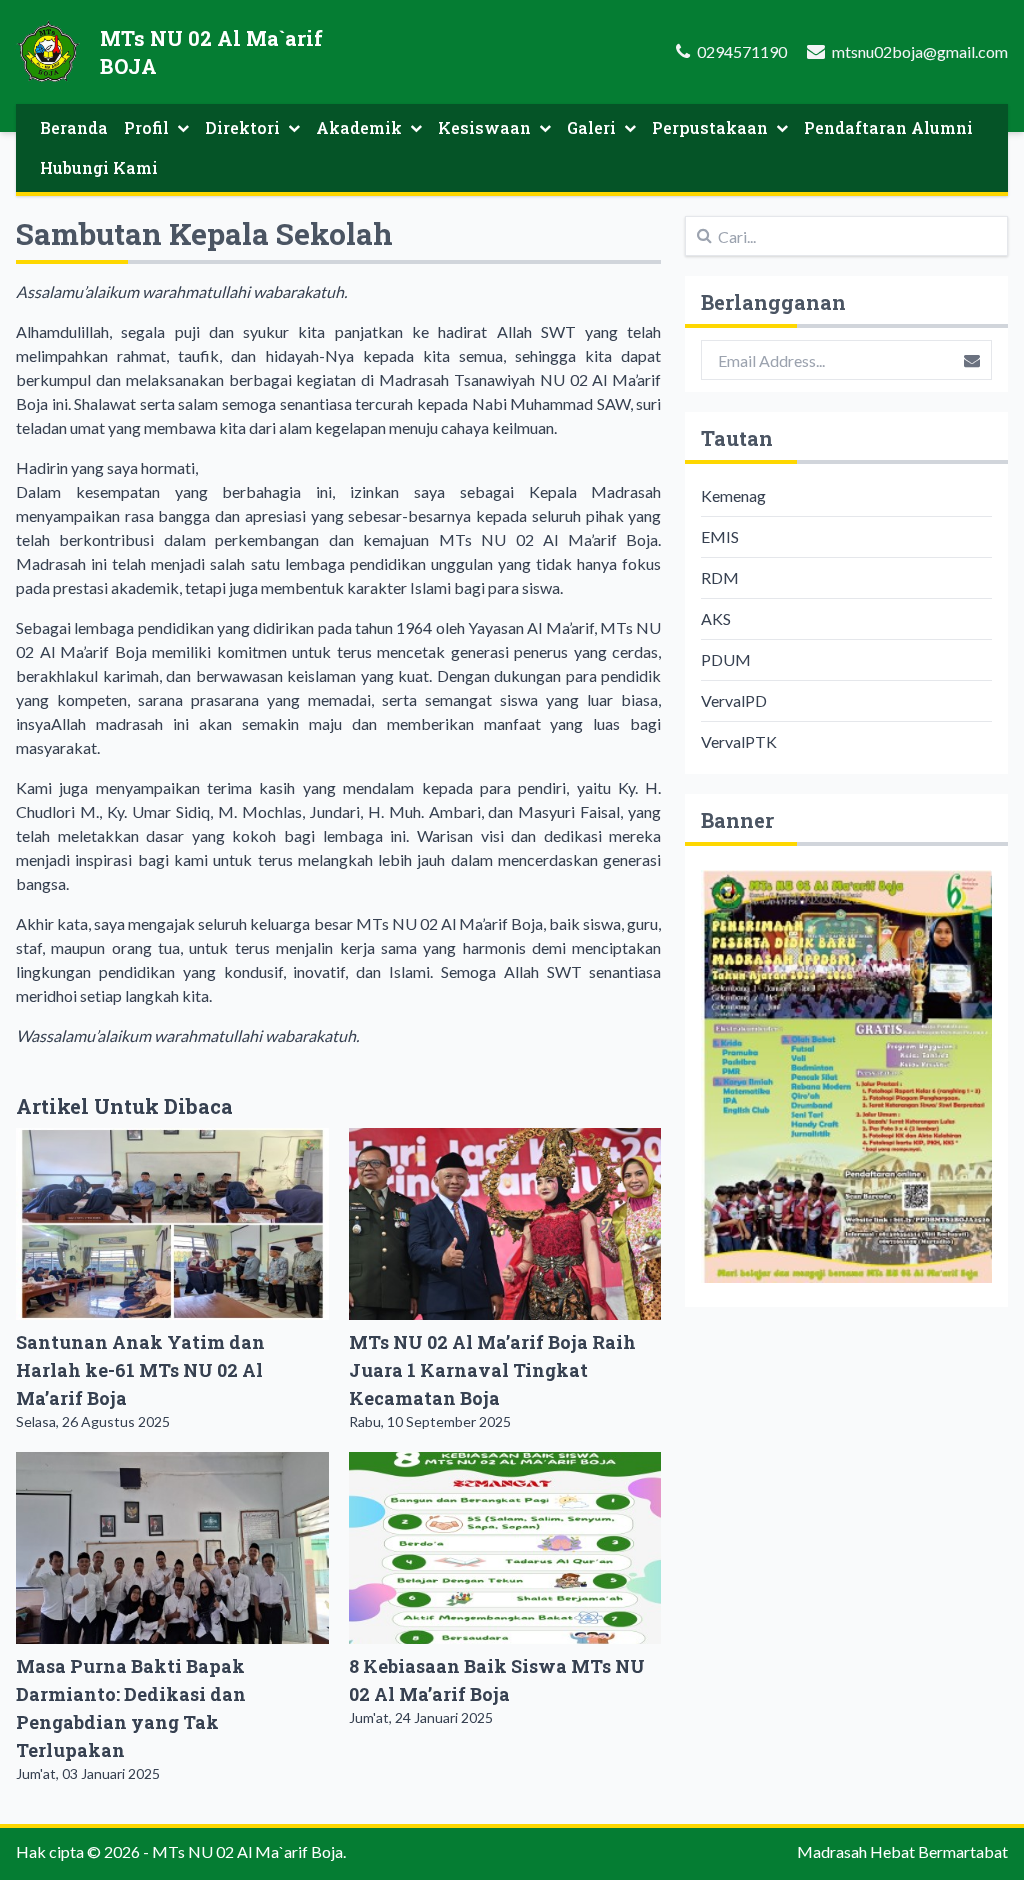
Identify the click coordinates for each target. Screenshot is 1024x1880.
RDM (720, 577)
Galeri (591, 127)
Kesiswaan (484, 127)
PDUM (726, 659)
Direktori (242, 127)
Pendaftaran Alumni (888, 127)
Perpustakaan (710, 127)
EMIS (720, 536)
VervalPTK (739, 741)
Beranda (74, 127)
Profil (146, 127)
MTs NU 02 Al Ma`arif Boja (247, 1851)
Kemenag (733, 495)
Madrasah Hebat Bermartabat (902, 1851)
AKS (716, 618)
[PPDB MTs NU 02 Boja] (846, 1076)
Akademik (359, 127)
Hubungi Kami (99, 167)
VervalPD (734, 700)
